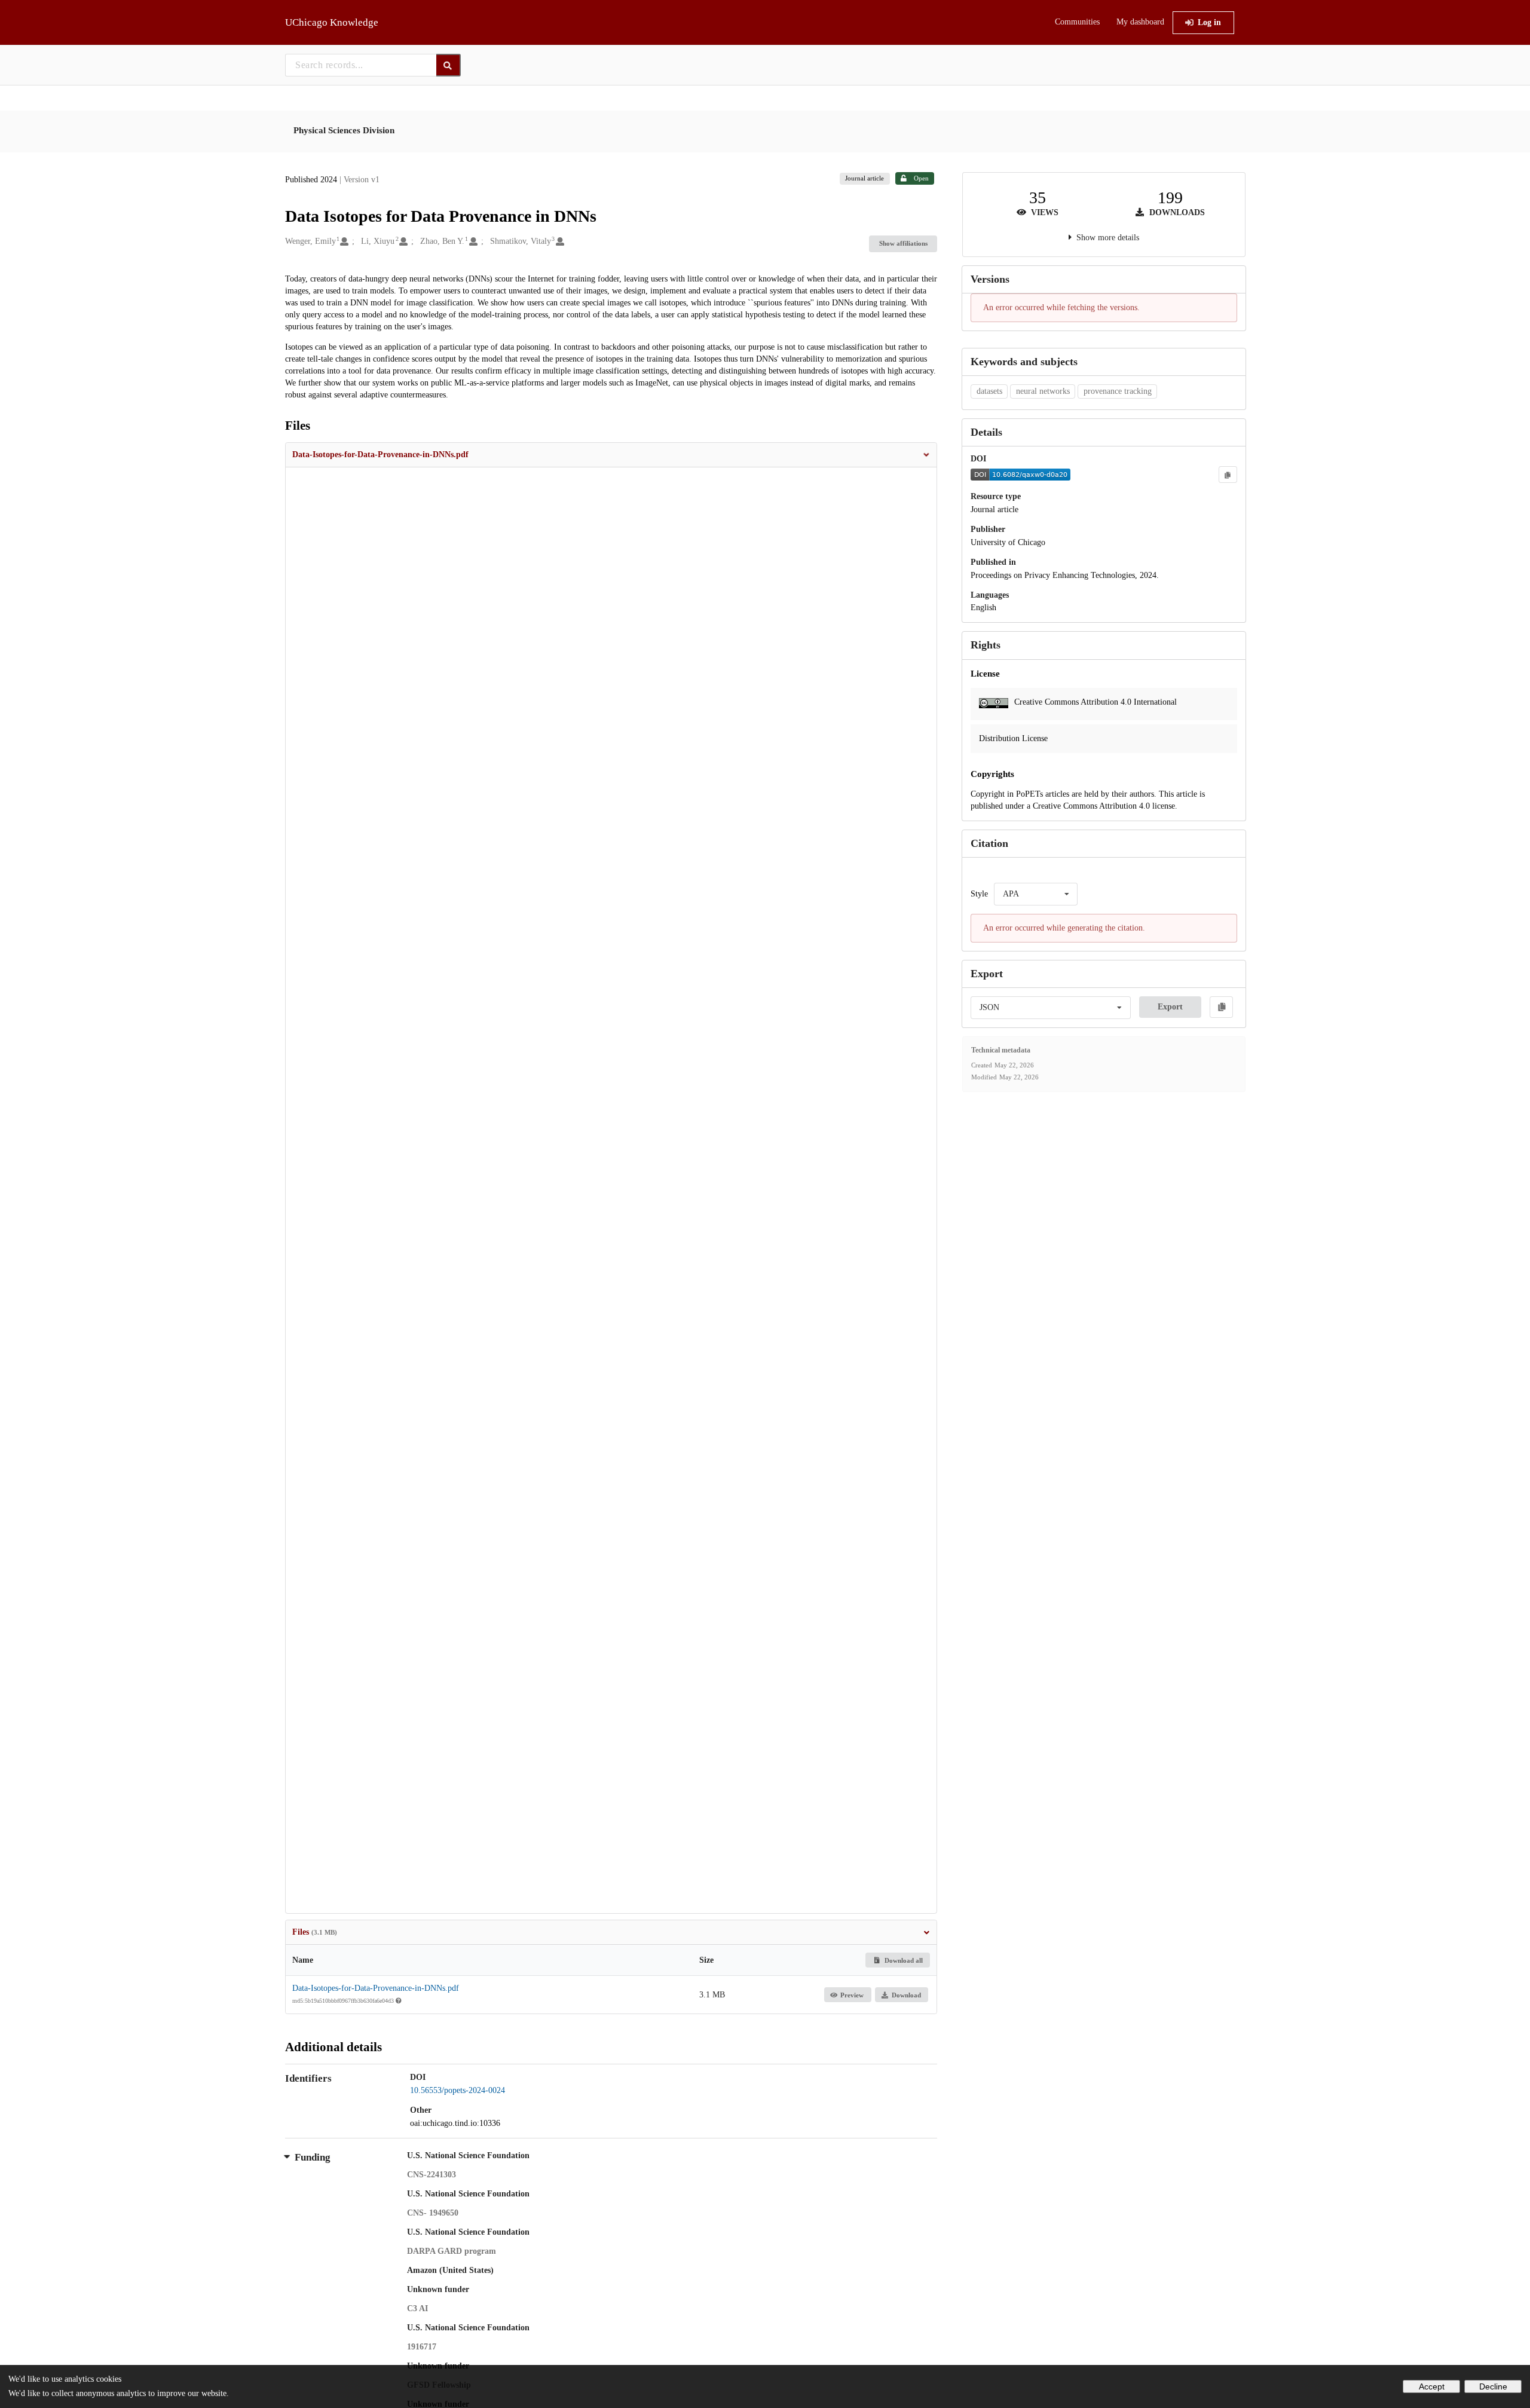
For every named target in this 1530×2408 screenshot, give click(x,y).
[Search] (449, 65)
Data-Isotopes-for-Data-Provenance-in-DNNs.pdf (376, 1988)
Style (979, 894)
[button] (611, 455)
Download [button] (906, 1995)
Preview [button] (852, 1995)
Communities (1077, 22)
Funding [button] (313, 2157)
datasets (989, 391)
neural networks (1043, 391)
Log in (1209, 22)
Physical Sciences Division (344, 130)
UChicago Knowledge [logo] (332, 22)
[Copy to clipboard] (1228, 475)
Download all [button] (903, 1960)
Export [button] (1170, 1007)
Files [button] (315, 1932)
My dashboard (1140, 22)
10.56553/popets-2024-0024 (458, 2090)
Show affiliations (903, 243)
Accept (1432, 2386)
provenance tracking (1118, 391)
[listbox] (1036, 894)
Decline (1493, 2386)
